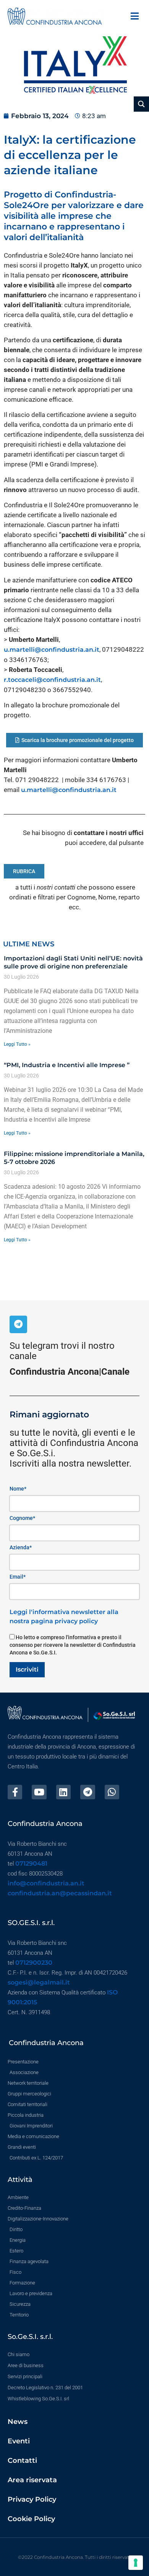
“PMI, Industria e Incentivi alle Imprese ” (67, 1065)
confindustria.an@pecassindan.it (60, 1893)
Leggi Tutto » (17, 1044)
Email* (18, 1577)
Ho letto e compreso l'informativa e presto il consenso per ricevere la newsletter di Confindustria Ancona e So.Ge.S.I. (73, 1645)
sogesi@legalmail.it (39, 1982)
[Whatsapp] (112, 1792)
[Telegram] (18, 1324)
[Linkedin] (63, 1792)
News (18, 2422)
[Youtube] (39, 1792)
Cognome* (22, 1518)
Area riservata (32, 2480)
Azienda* (21, 1547)
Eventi (19, 2441)
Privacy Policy (32, 2499)
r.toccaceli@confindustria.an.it (52, 680)
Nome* (18, 1489)
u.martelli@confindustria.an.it (52, 650)
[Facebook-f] (15, 1792)
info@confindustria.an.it (46, 1883)
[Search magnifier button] (141, 104)
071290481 (31, 1863)
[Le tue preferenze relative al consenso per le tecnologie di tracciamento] (136, 2563)
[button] (135, 16)
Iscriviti (27, 1670)
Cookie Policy (31, 2519)
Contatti (22, 2461)
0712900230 (34, 1963)
